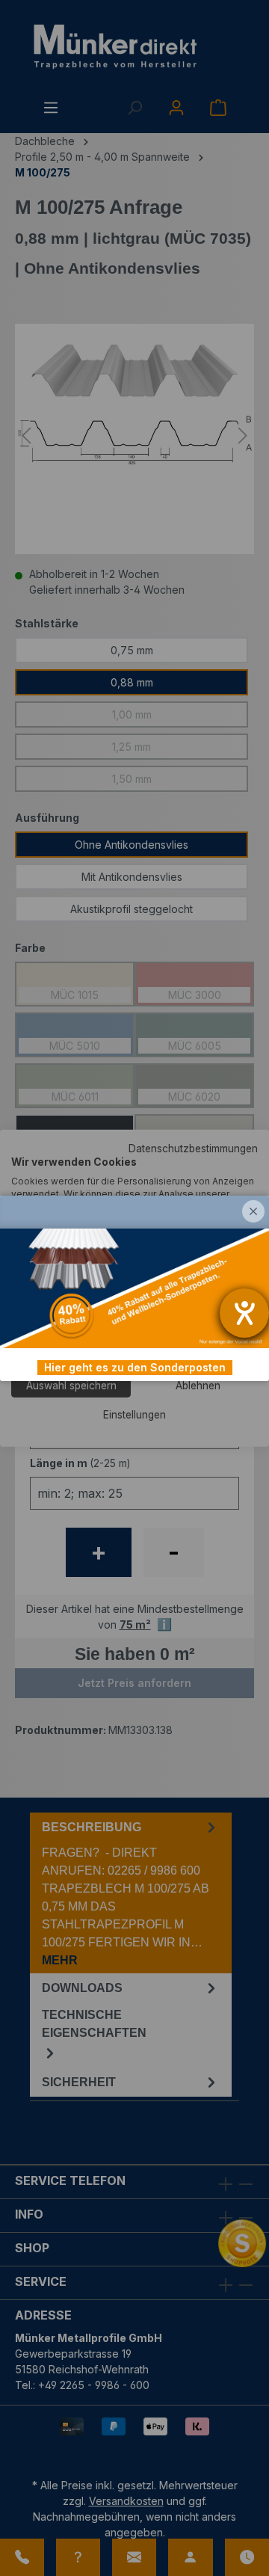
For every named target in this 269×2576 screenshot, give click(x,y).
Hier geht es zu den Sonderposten (135, 1367)
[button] (253, 1211)
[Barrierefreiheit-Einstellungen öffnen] (244, 1313)
